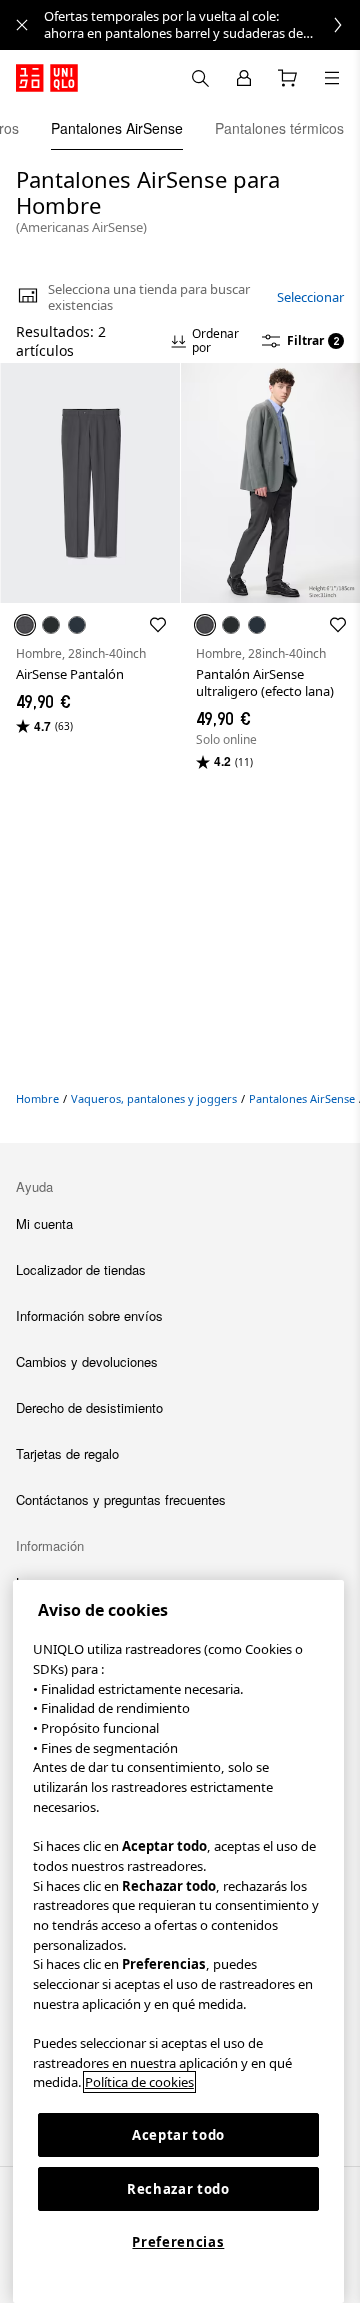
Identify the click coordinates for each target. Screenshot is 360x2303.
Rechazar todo (178, 2189)
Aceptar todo (178, 2135)
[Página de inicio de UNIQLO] (47, 78)
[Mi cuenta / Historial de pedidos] (244, 78)
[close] (22, 25)
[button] (90, 483)
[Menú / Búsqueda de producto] (332, 78)
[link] (202, 25)
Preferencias (178, 2242)
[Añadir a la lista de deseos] (158, 625)
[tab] (117, 128)
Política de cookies (139, 2082)
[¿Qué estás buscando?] (200, 78)
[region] (178, 1941)
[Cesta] (288, 78)
